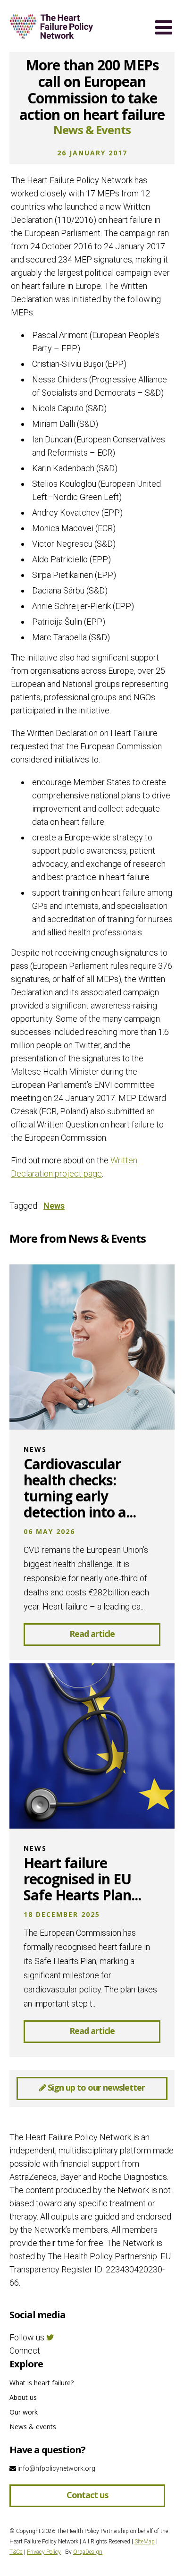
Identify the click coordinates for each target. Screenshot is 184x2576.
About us (23, 2397)
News (54, 1206)
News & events (33, 2427)
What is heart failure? (42, 2383)
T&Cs (16, 2552)
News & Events (92, 130)
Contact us (87, 2495)
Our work (24, 2412)
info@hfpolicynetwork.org (56, 2468)
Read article (92, 1634)
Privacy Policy (44, 2552)
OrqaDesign (88, 2552)
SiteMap (145, 2542)
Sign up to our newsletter (95, 2087)
